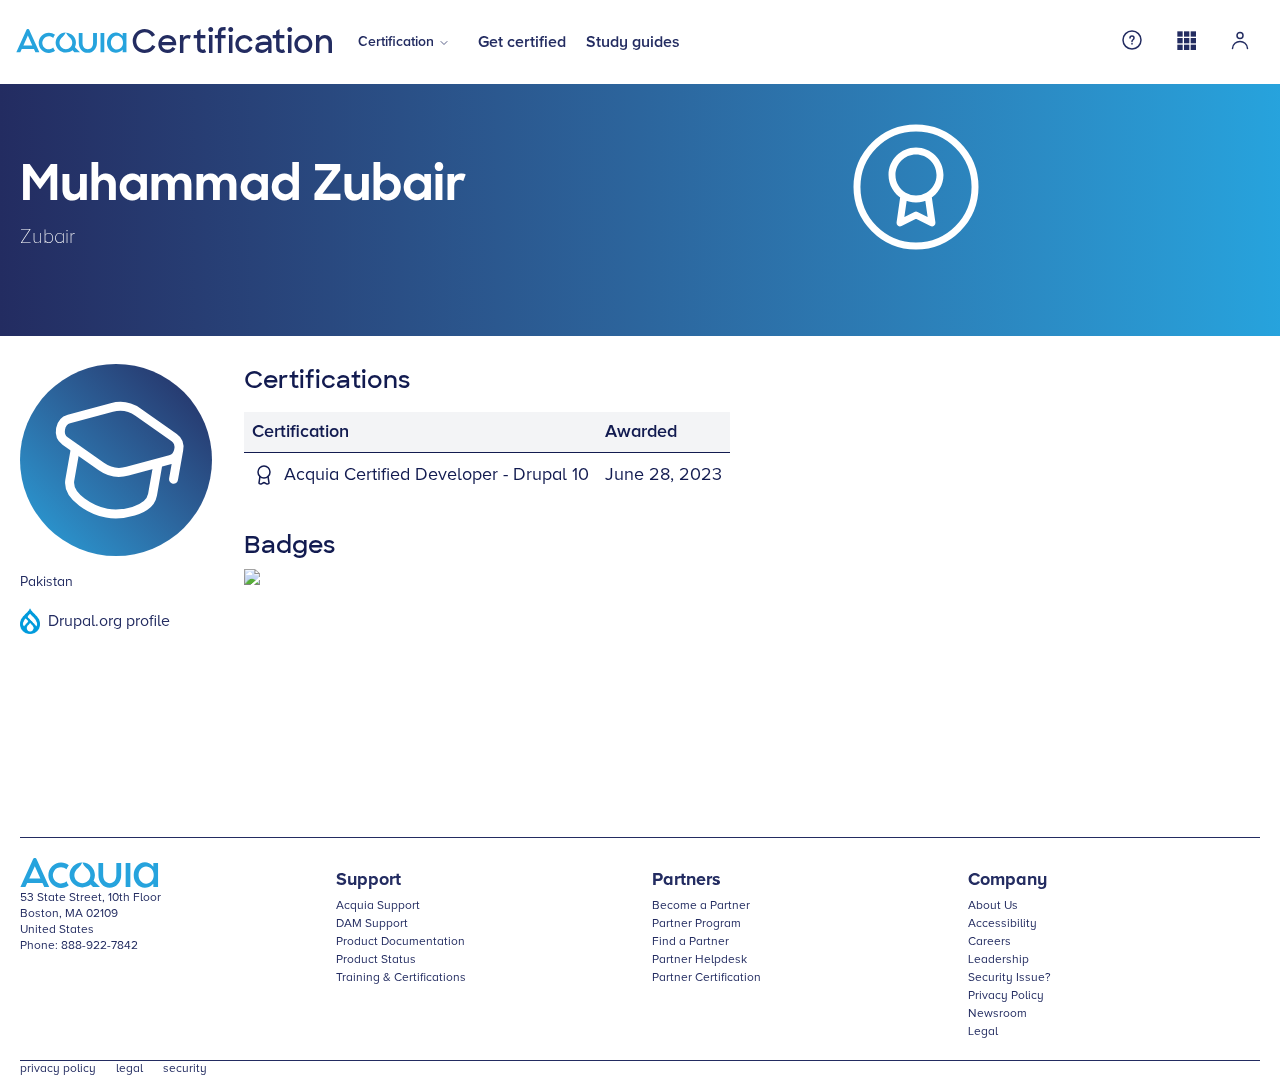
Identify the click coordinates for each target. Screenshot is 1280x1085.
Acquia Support (378, 906)
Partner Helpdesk (699, 960)
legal (129, 1069)
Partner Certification (706, 978)
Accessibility (1002, 924)
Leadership (998, 960)
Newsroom (997, 1014)
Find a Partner (690, 942)
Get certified (522, 42)
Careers (989, 942)
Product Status (376, 960)
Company (1007, 880)
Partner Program (696, 924)
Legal (983, 1032)
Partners (686, 880)
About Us (993, 906)
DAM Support (372, 924)
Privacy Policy (1006, 996)
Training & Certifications (401, 978)
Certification (396, 42)
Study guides (633, 42)
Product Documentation (400, 942)
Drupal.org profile (109, 621)
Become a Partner (701, 906)
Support (368, 880)
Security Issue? (1009, 978)
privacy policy (58, 1069)
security (185, 1069)
